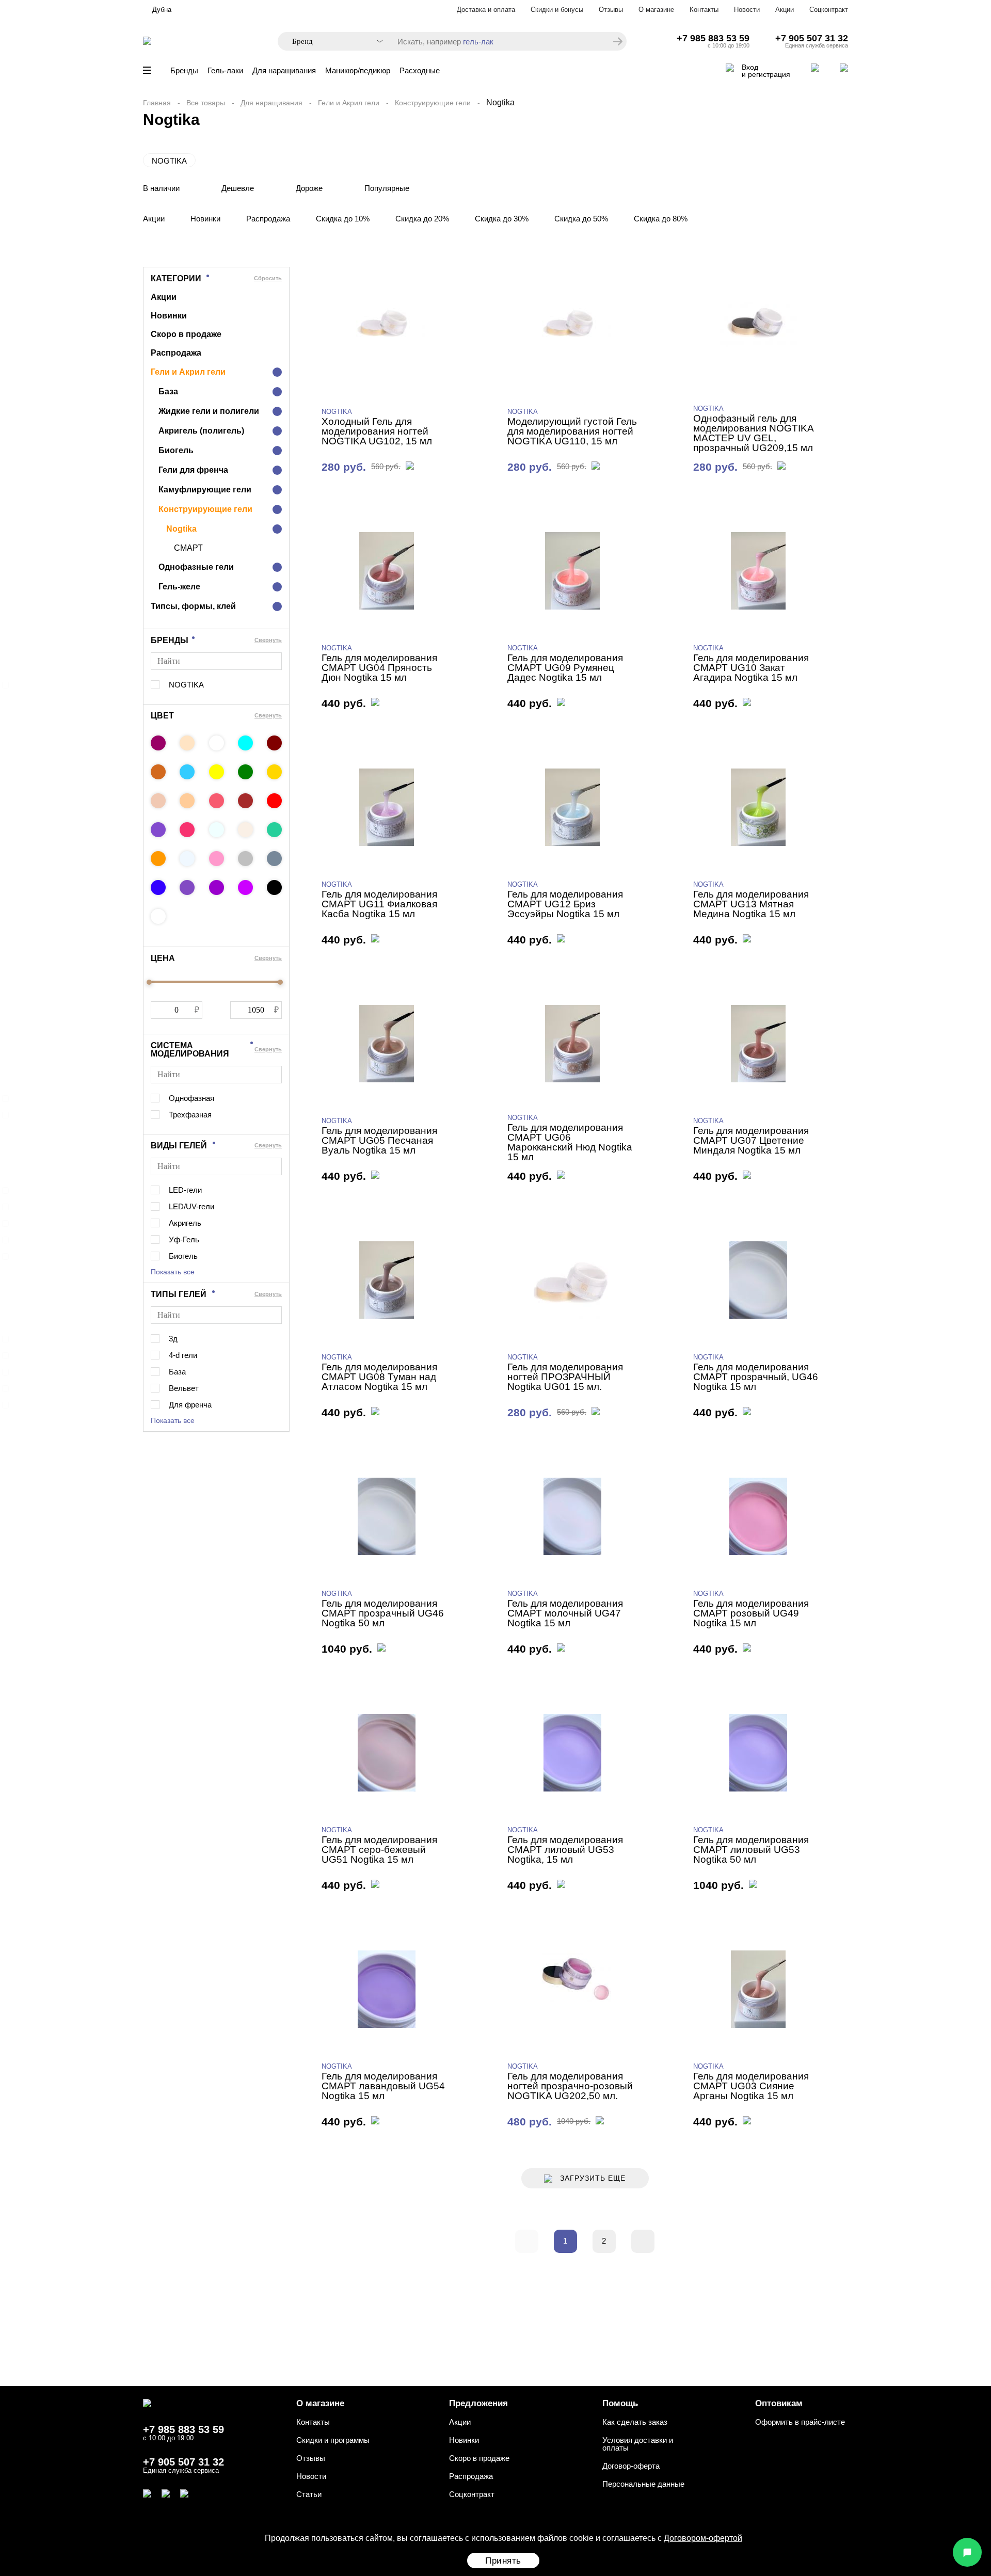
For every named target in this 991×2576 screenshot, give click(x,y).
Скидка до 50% (581, 219)
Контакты (704, 10)
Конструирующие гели (433, 103)
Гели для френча (193, 470)
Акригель (185, 1223)
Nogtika (181, 529)
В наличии (161, 188)
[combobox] (332, 42)
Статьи (309, 2494)
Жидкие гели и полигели (209, 411)
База (168, 391)
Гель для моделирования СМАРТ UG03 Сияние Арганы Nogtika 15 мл (751, 2086)
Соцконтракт (829, 10)
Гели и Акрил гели (349, 103)
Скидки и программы (333, 2440)
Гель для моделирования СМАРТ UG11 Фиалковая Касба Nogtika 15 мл (379, 904)
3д (173, 1339)
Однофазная (191, 1098)
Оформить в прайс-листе (800, 2422)
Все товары (206, 103)
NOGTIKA (169, 161)
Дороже (309, 188)
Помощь (620, 2403)
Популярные (387, 188)
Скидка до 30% (502, 219)
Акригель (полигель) (201, 431)
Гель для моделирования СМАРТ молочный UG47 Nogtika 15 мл (565, 1613)
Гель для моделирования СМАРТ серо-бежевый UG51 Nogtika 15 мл (379, 1850)
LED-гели (185, 1190)
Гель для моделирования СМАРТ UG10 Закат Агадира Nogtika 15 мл (751, 668)
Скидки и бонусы (557, 10)
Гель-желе (179, 587)
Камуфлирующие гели (205, 490)
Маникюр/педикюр (358, 70)
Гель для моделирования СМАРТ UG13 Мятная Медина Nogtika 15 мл (751, 904)
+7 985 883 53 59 (713, 38)
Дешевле (238, 188)
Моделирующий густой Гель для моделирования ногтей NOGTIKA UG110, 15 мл (572, 431)
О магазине (656, 10)
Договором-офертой (703, 2538)
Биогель (176, 450)
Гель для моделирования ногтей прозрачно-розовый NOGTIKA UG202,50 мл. (570, 2086)
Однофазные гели (196, 567)
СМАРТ (188, 548)
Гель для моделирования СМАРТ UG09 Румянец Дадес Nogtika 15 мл (565, 668)
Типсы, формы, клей (193, 606)
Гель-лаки (225, 70)
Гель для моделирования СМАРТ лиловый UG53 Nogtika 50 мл (751, 1850)
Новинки (205, 219)
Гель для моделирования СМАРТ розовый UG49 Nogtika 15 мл (751, 1613)
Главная (157, 103)
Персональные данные (643, 2484)
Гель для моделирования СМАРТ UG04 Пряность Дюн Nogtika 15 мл (379, 668)
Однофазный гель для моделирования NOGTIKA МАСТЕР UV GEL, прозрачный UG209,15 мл (753, 433)
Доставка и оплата (486, 10)
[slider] (149, 982)
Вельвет (184, 1388)
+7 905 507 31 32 (812, 38)
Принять (503, 2561)
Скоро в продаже (186, 334)
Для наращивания (284, 70)
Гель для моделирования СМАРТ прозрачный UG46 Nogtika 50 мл (383, 1613)
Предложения (478, 2403)
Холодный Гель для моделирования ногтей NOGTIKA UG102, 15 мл (377, 431)
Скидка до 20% (422, 219)
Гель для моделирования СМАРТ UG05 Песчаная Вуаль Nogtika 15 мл (379, 1140)
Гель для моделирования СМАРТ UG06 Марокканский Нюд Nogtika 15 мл (570, 1142)
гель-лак (478, 42)
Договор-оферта (631, 2466)
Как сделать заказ (635, 2422)
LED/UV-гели (191, 1206)
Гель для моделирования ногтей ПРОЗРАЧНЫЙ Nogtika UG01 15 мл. (565, 1377)
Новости (747, 10)
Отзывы (611, 10)
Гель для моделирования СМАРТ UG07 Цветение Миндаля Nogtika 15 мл (751, 1140)
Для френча (190, 1405)
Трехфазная (190, 1115)
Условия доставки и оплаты (638, 2444)
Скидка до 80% (661, 219)
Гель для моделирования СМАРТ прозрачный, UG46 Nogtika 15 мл (756, 1377)
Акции (785, 10)
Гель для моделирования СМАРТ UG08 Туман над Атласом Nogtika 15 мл (379, 1377)
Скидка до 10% (343, 219)
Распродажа (268, 219)
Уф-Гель (184, 1239)
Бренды (184, 70)
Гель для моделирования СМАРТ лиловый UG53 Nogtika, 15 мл (565, 1850)
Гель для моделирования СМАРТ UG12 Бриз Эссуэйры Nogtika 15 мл (565, 904)
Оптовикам (779, 2403)
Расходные (420, 70)
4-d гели (183, 1355)
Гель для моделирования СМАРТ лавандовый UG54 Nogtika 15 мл (383, 2086)
